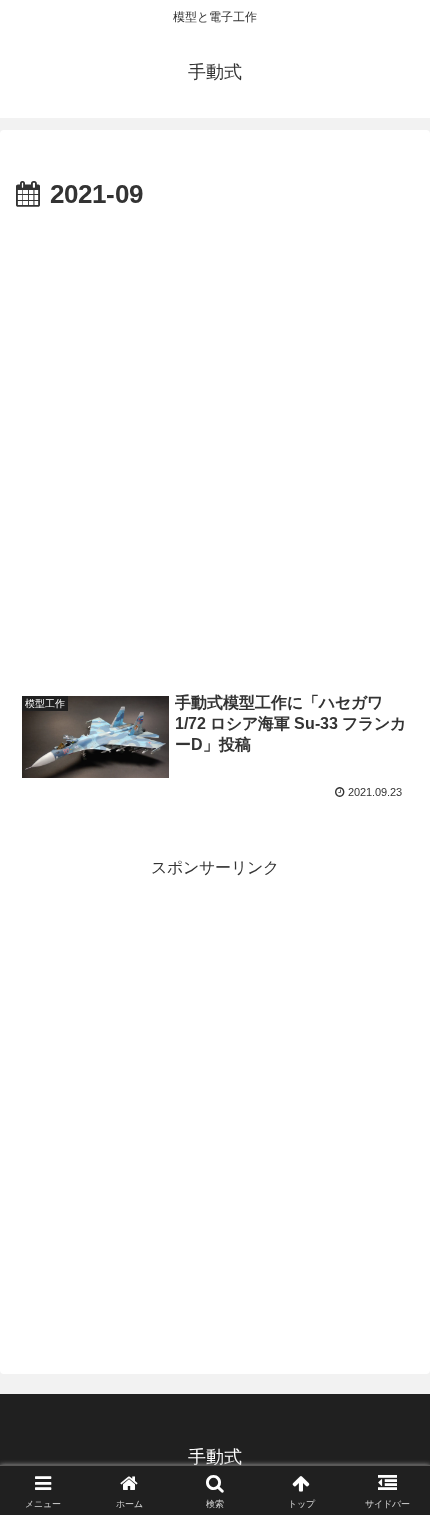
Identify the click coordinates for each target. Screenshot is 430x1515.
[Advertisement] (215, 443)
